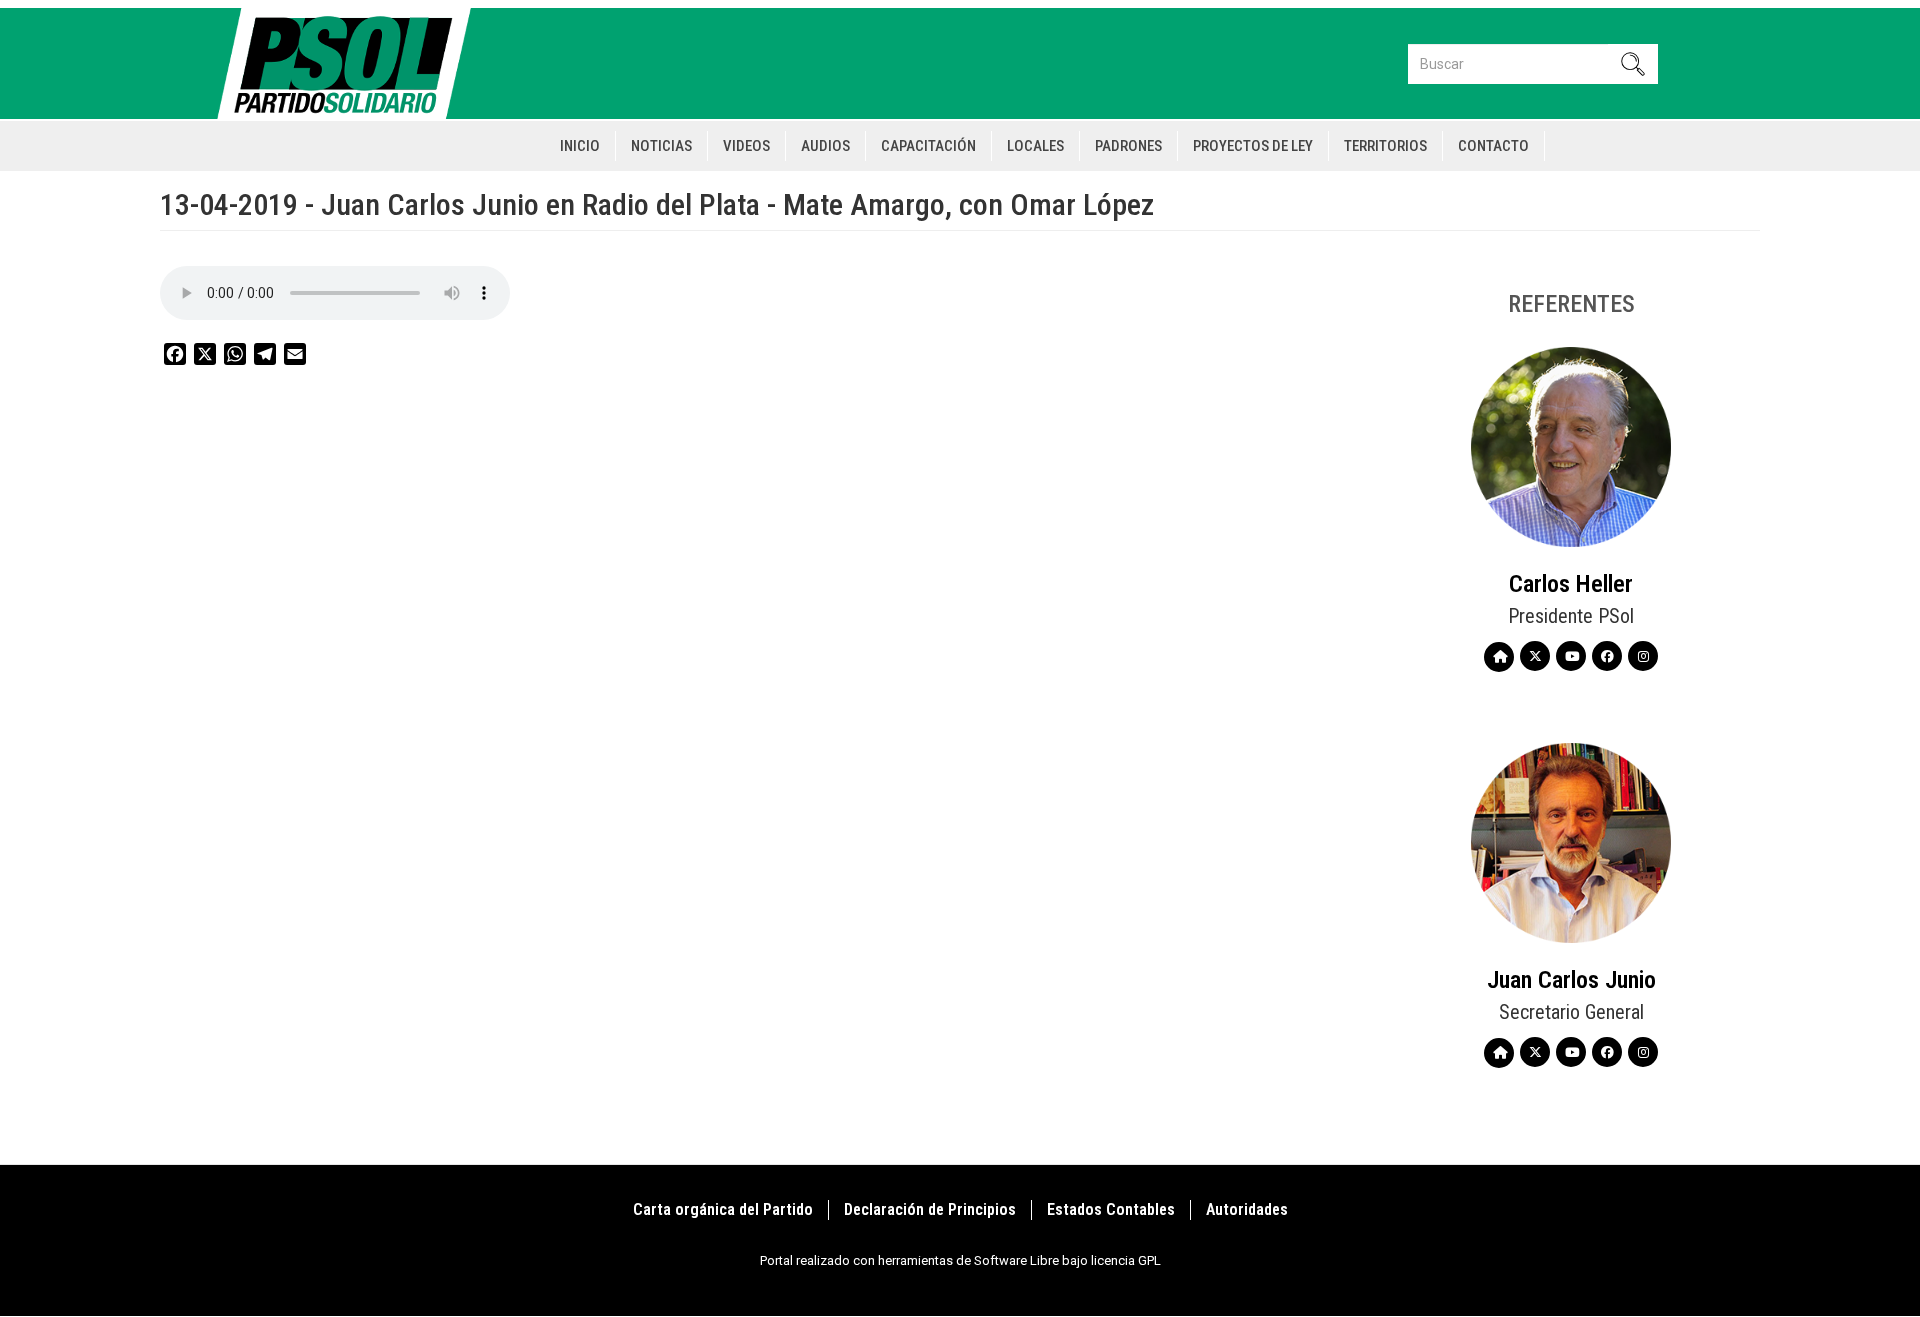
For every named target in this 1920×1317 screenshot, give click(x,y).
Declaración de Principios (930, 1209)
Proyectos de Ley (1253, 146)
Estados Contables (1111, 1209)
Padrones (1128, 146)
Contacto (1493, 146)
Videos (746, 146)
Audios (825, 146)
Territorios (1385, 146)
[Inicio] (352, 63)
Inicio (580, 146)
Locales (1035, 146)
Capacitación (928, 146)
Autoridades (1247, 1209)
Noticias (661, 146)
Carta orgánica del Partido (723, 1209)
